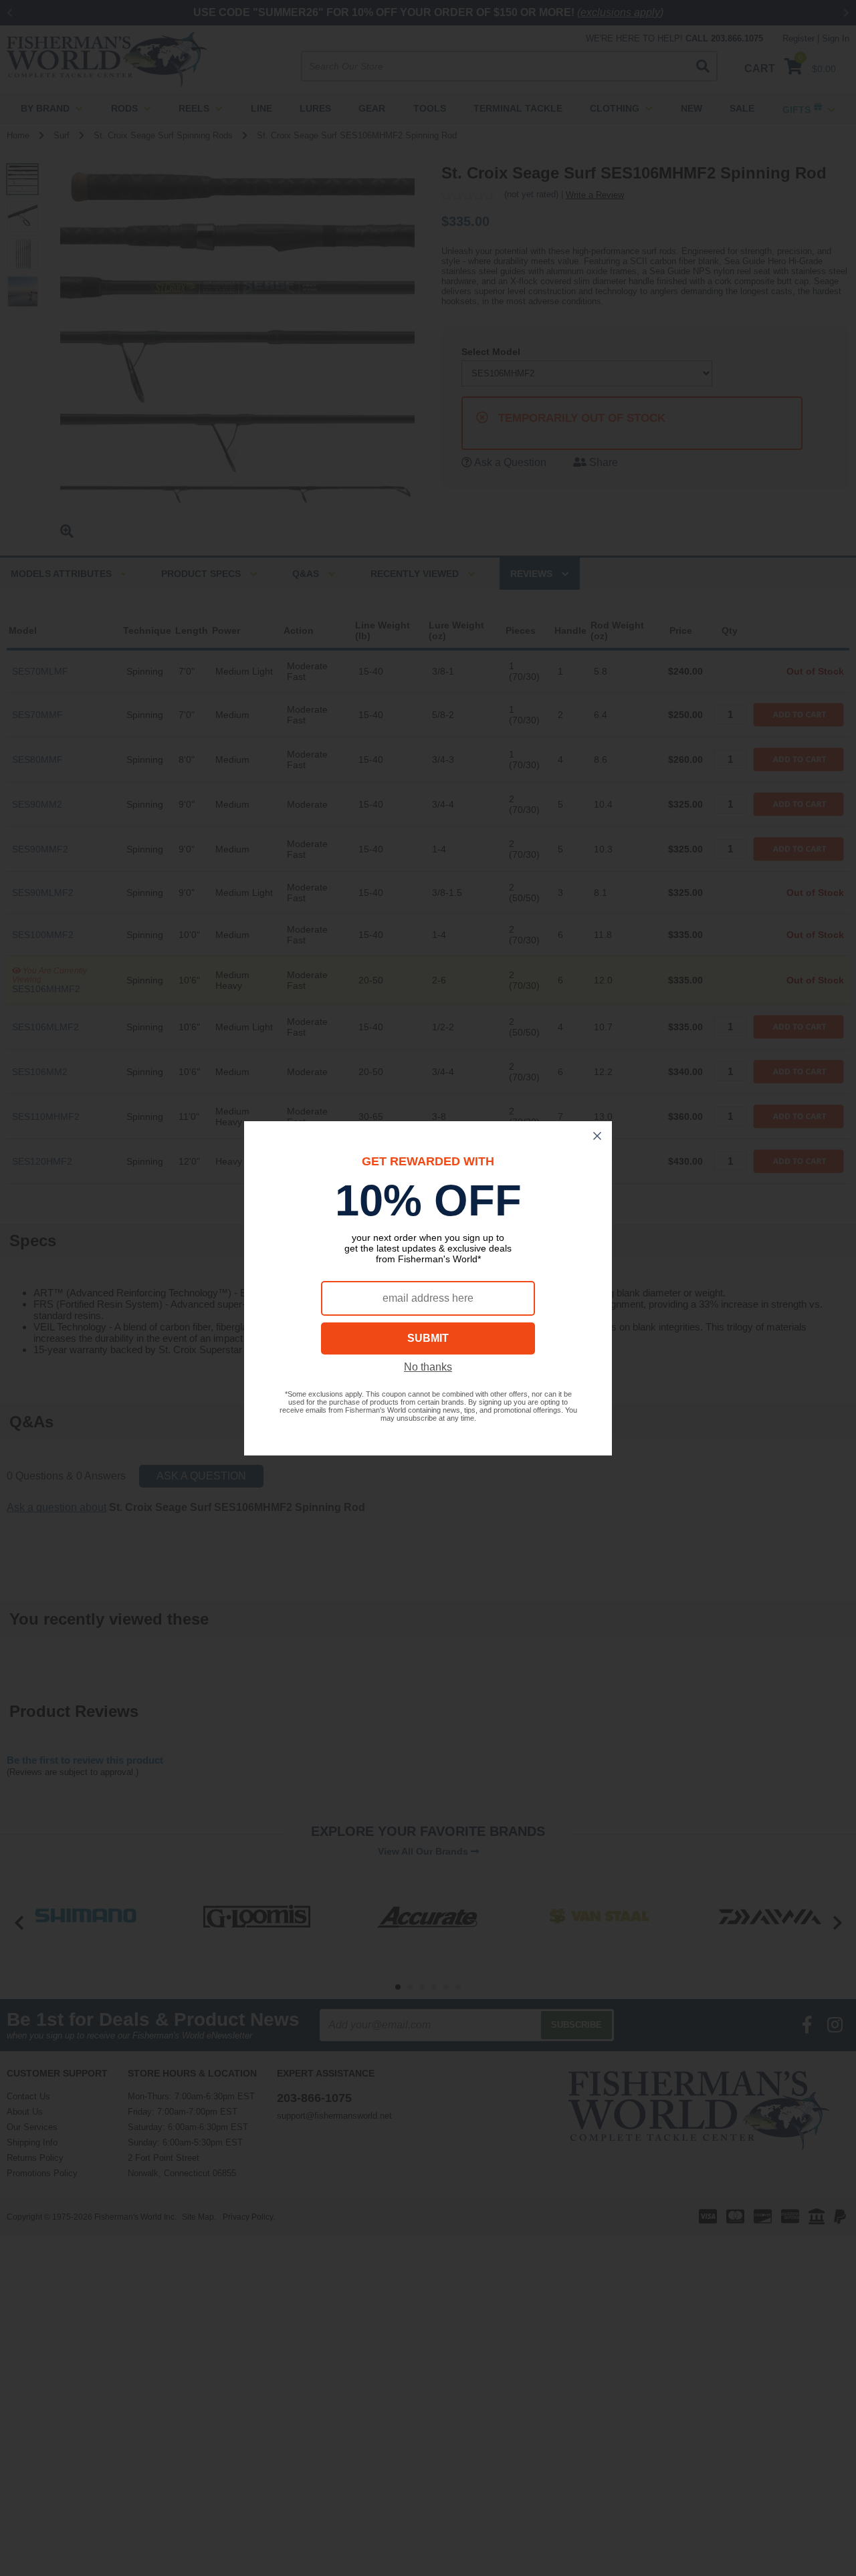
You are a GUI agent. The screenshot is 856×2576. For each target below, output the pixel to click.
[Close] (597, 1136)
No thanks (428, 1367)
